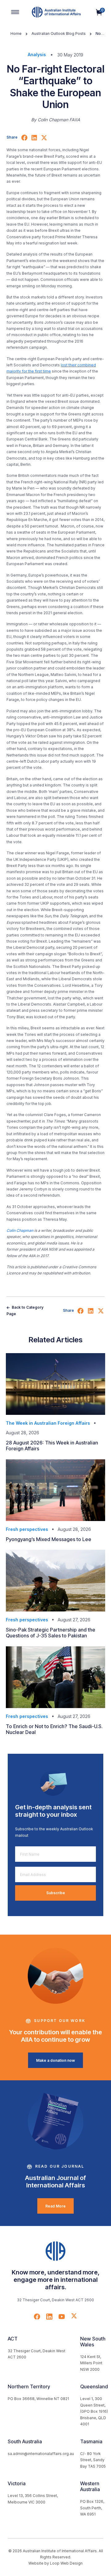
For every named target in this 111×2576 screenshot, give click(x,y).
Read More (55, 2206)
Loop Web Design (66, 2563)
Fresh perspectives (27, 1529)
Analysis (37, 54)
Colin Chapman (20, 1230)
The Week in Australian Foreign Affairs (48, 1423)
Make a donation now (55, 2060)
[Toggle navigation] (15, 12)
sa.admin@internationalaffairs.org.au (41, 2454)
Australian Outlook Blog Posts (59, 33)
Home (16, 33)
